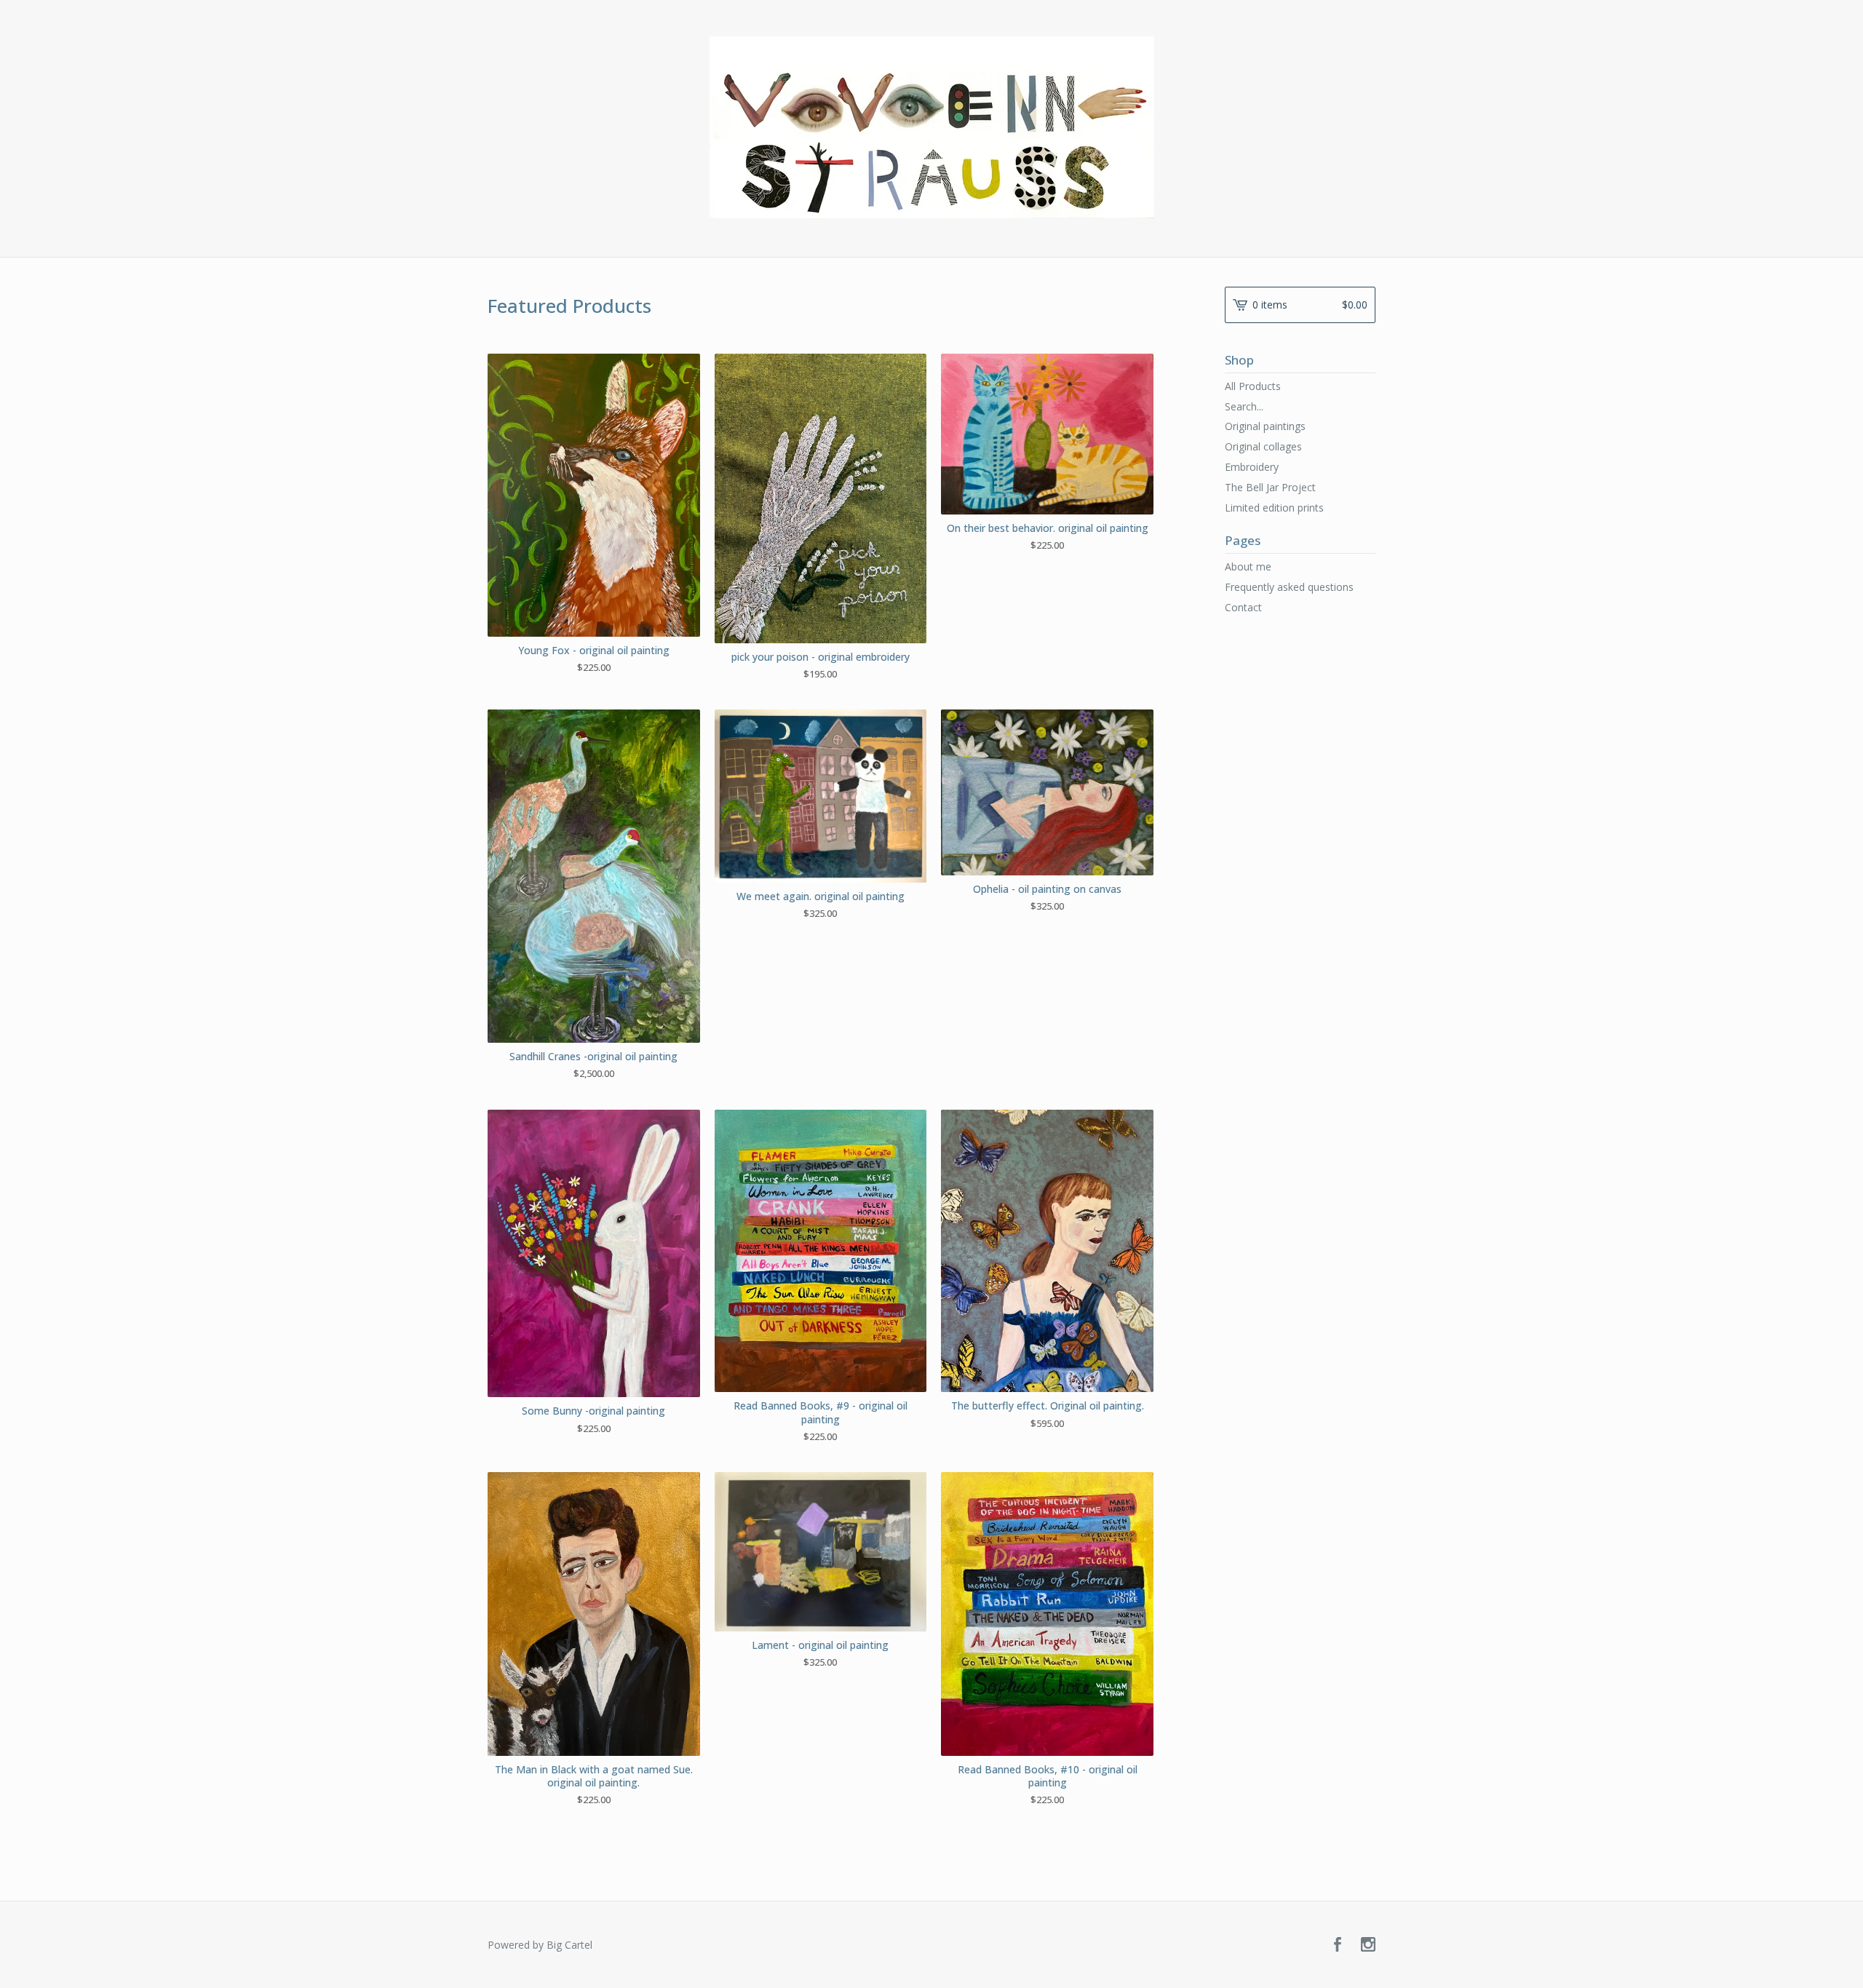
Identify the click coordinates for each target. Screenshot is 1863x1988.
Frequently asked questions (1289, 587)
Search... (1244, 407)
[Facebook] (1338, 1945)
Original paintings (1265, 426)
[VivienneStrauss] (932, 127)
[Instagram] (1368, 1945)
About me (1248, 566)
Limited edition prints (1274, 508)
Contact (1243, 607)
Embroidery (1252, 467)
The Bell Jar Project (1270, 487)
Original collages (1263, 446)
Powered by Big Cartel (540, 1945)
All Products (1253, 386)
